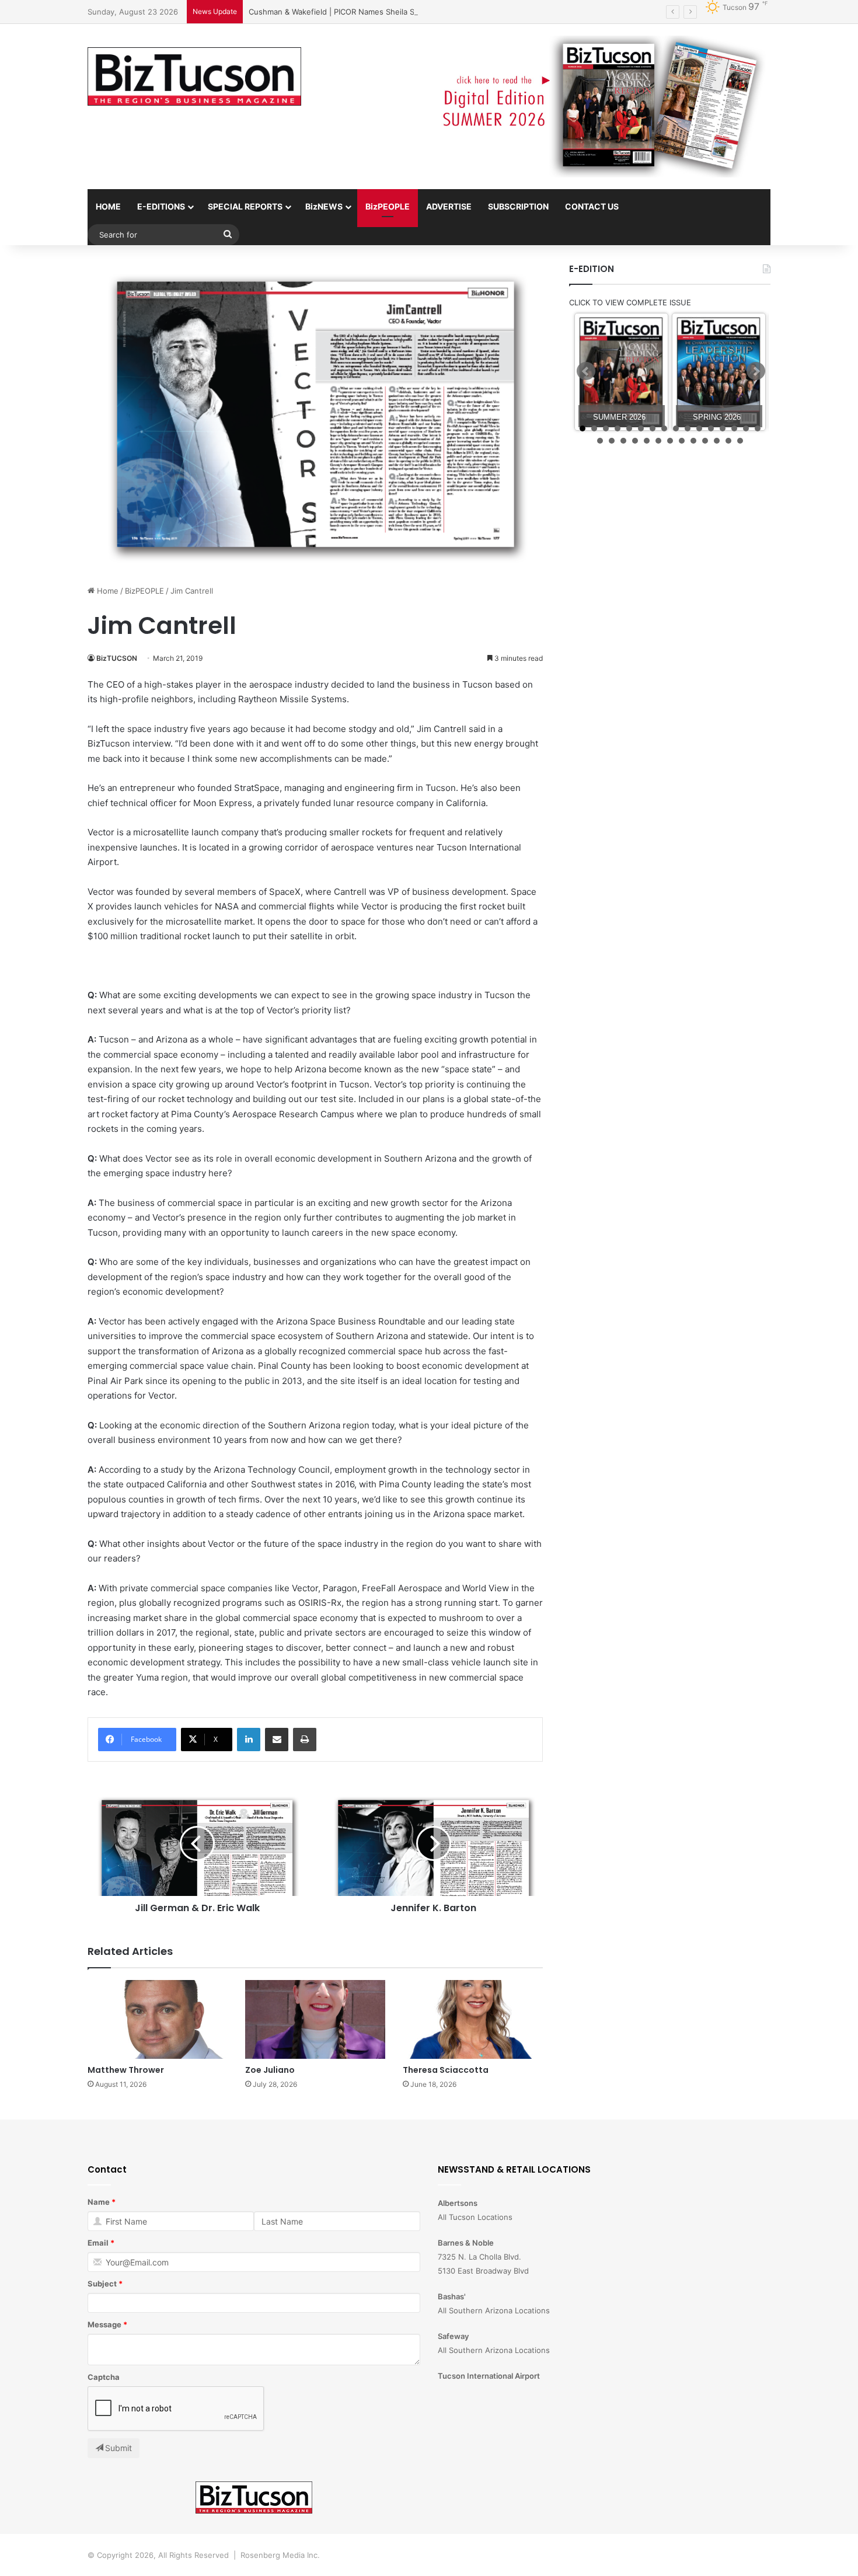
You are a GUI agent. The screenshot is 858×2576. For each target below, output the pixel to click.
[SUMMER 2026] (621, 372)
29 (740, 441)
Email (98, 2243)
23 (670, 441)
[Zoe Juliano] (315, 2019)
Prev (586, 371)
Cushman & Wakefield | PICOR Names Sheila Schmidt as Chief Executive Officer (393, 12)
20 (635, 441)
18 (612, 441)
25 (693, 441)
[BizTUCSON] (194, 76)
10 (688, 428)
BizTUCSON (117, 658)
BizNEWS (324, 206)
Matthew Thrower (126, 2070)
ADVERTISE (449, 206)
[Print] (305, 1740)
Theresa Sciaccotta (446, 2070)
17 (600, 441)
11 (699, 428)
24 (682, 441)
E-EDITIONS (161, 206)
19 (623, 441)
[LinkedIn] (249, 1740)
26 (705, 441)
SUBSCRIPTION (518, 206)
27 (717, 441)
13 (723, 428)
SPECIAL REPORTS (245, 206)
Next (756, 371)
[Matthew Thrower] (158, 2019)
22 (658, 441)
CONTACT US (592, 206)
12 (711, 428)
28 (728, 441)
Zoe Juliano (270, 2070)
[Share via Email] (277, 1740)
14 (734, 428)
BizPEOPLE (388, 206)
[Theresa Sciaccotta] (473, 2019)
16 (758, 428)
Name (99, 2202)
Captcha (104, 2377)
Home (107, 591)
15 (746, 428)
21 (647, 441)
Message (104, 2324)
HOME (108, 206)
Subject (102, 2284)
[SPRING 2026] (719, 372)
